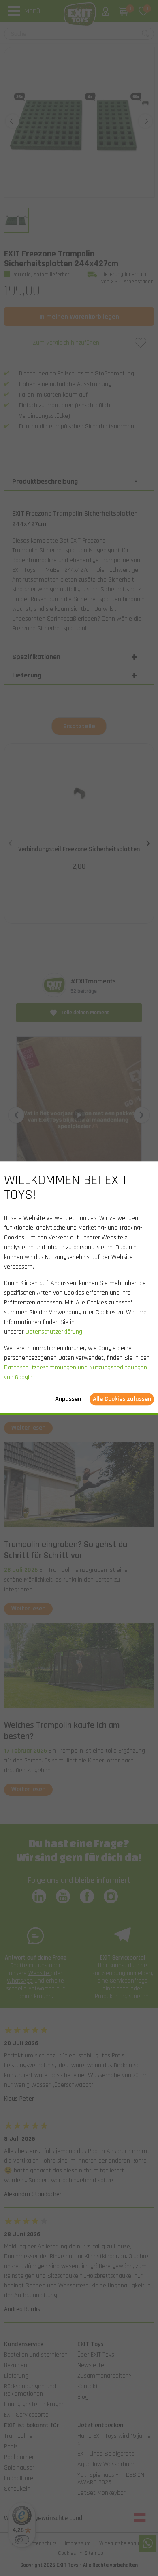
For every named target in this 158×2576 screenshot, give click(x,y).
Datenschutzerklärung (54, 1332)
